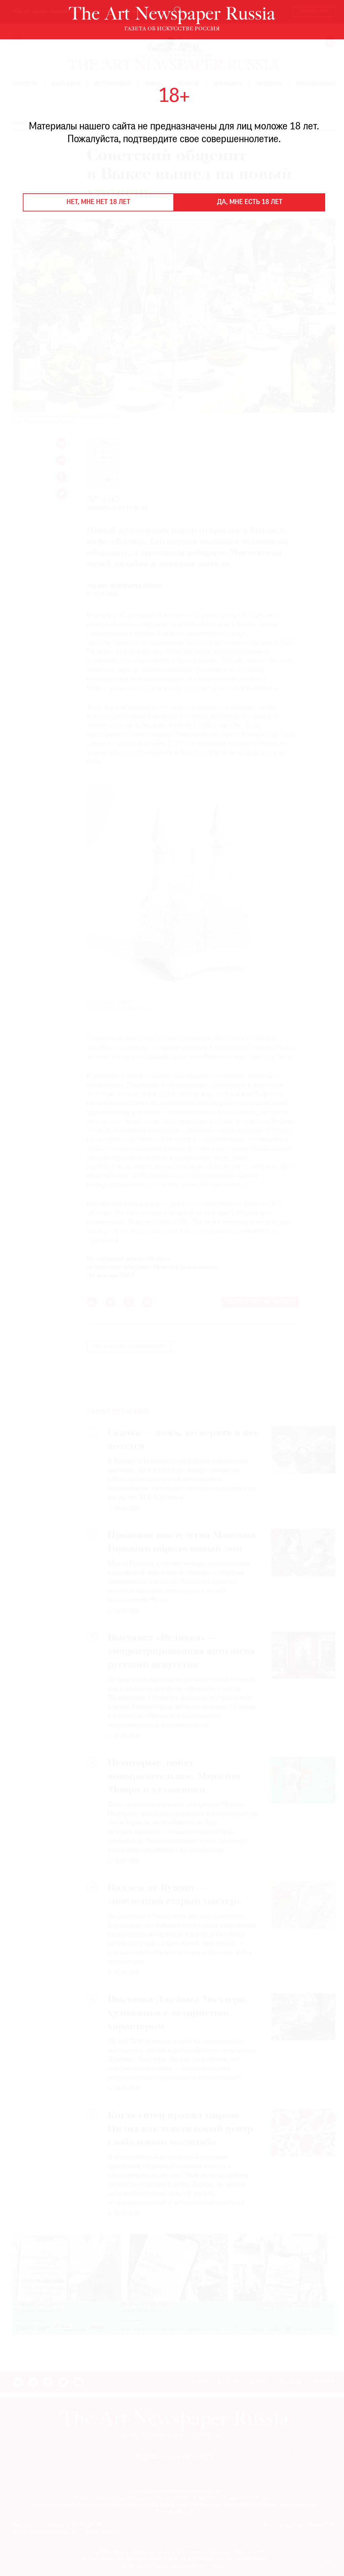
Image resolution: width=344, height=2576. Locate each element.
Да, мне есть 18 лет (250, 202)
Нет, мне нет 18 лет (98, 202)
